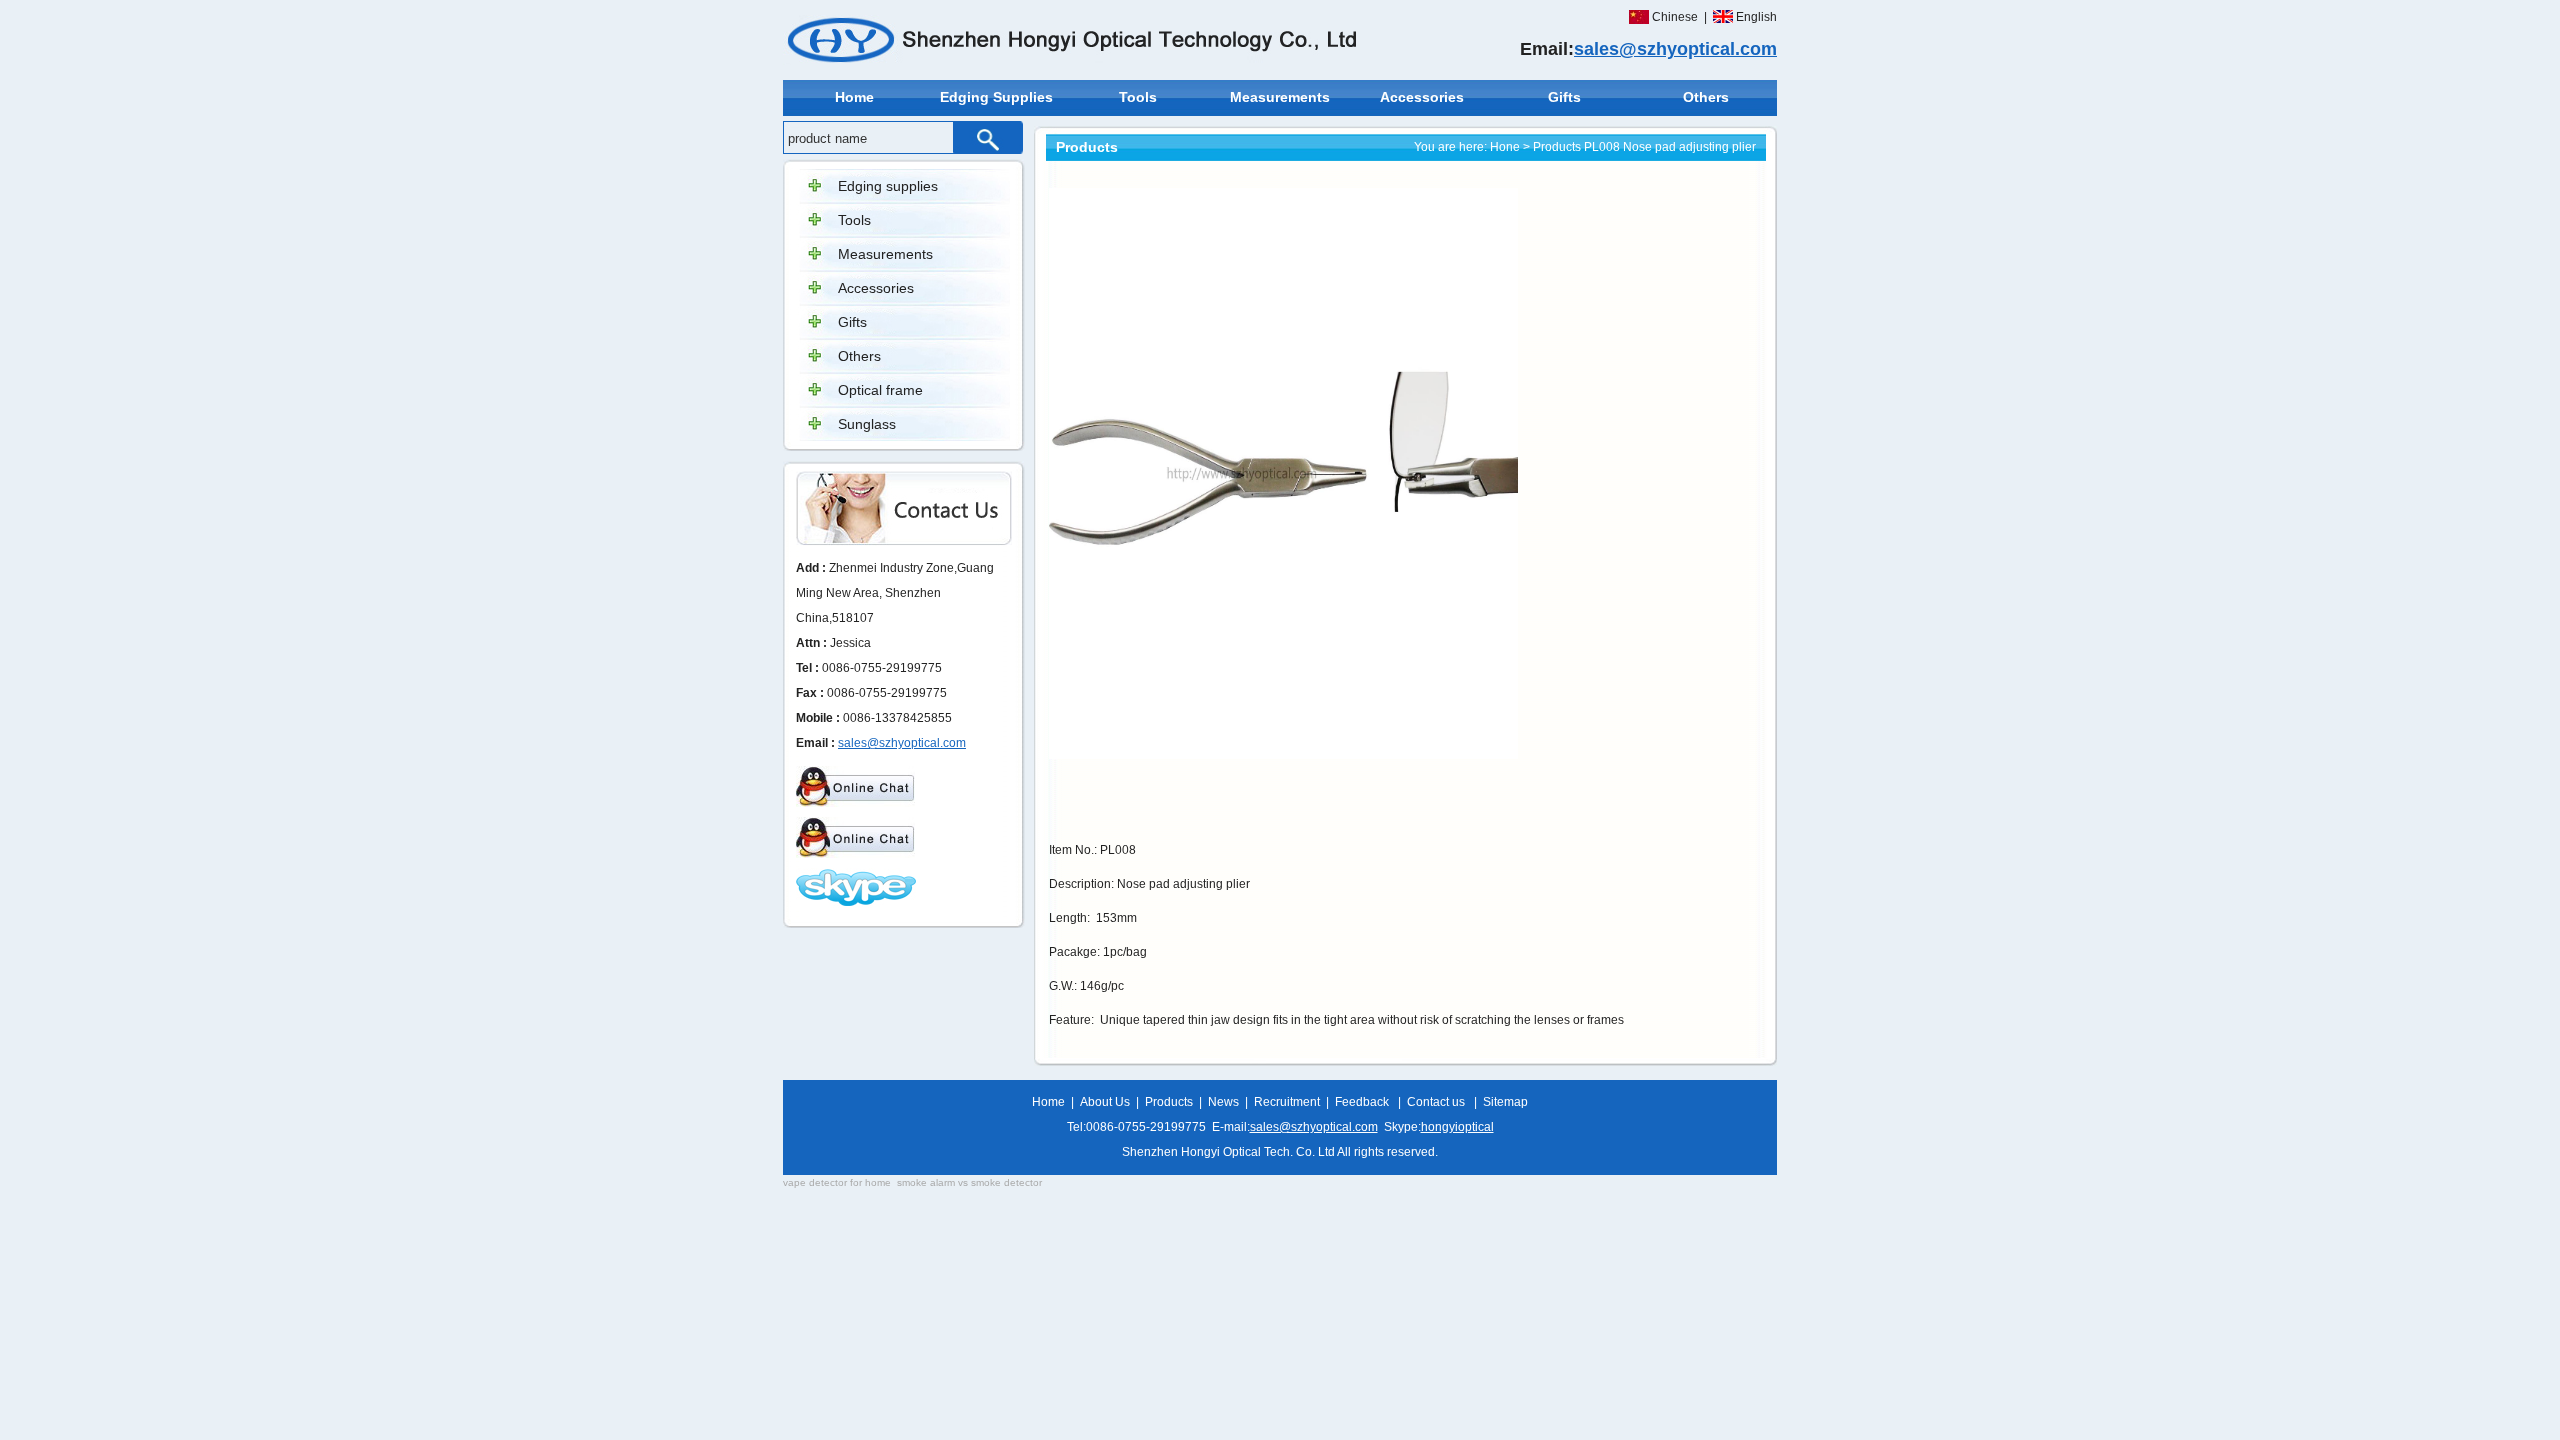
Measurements (1280, 97)
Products (1557, 147)
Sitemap (1505, 1102)
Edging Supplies (996, 97)
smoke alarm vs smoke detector (969, 1182)
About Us (1105, 1102)
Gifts (1564, 97)
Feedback (1362, 1102)
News (1223, 1102)
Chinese (1675, 17)
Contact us (1436, 1102)
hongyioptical (1457, 1127)
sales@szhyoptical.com (1675, 49)
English (1756, 17)
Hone (1505, 147)
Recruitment (1287, 1102)
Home (854, 97)
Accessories (1422, 97)
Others (1706, 97)
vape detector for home (837, 1182)
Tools (1138, 97)
